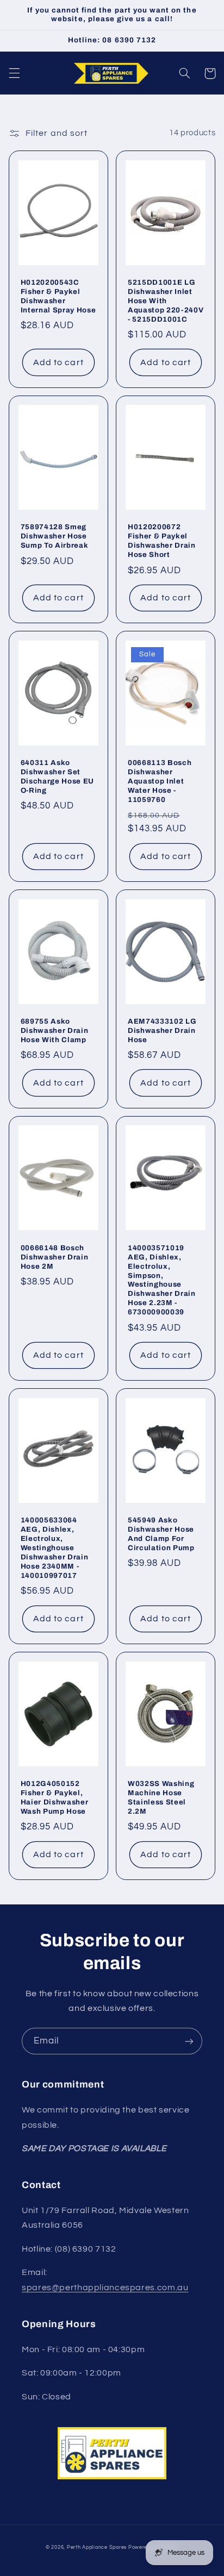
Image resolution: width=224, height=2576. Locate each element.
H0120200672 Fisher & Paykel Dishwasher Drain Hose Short (162, 541)
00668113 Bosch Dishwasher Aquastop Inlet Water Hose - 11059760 (160, 781)
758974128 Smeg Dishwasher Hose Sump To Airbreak (55, 536)
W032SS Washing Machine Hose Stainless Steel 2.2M (161, 1797)
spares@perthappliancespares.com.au (105, 2287)
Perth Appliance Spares (97, 2547)
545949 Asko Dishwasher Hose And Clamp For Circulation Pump (161, 1534)
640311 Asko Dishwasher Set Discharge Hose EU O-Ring (57, 776)
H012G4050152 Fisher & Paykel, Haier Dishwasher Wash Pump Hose (55, 1797)
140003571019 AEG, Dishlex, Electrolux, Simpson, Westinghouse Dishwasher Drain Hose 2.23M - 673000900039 (162, 1280)
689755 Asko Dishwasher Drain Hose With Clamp (55, 1030)
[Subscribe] (189, 2041)
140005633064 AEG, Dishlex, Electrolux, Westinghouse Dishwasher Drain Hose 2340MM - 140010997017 (55, 1548)
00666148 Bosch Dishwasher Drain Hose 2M (55, 1257)
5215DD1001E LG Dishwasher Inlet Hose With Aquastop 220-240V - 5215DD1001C (166, 301)
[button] (14, 73)
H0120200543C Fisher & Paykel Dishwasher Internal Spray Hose (58, 296)
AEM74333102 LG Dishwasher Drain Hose (162, 1030)
